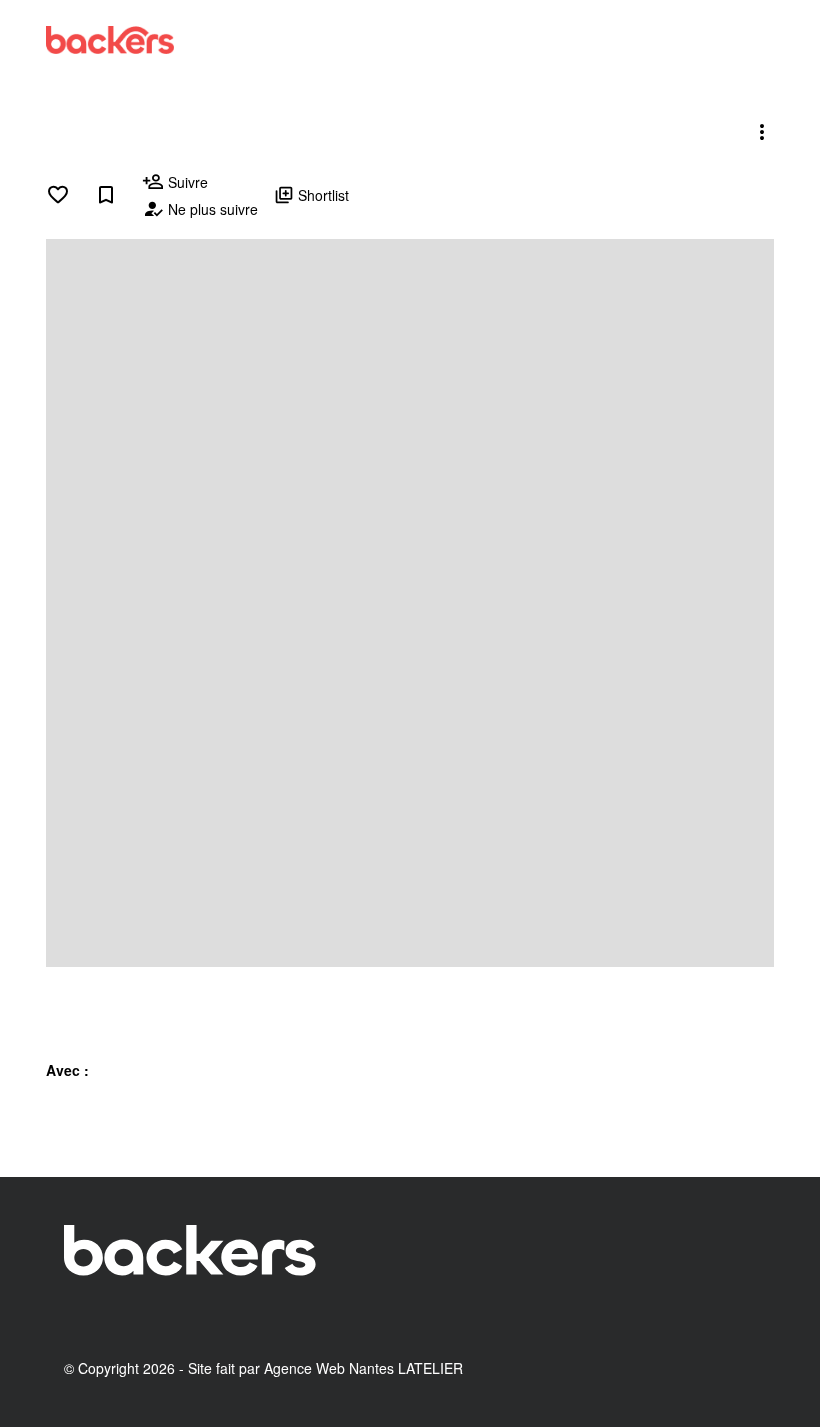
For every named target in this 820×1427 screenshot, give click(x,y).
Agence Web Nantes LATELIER (363, 1368)
